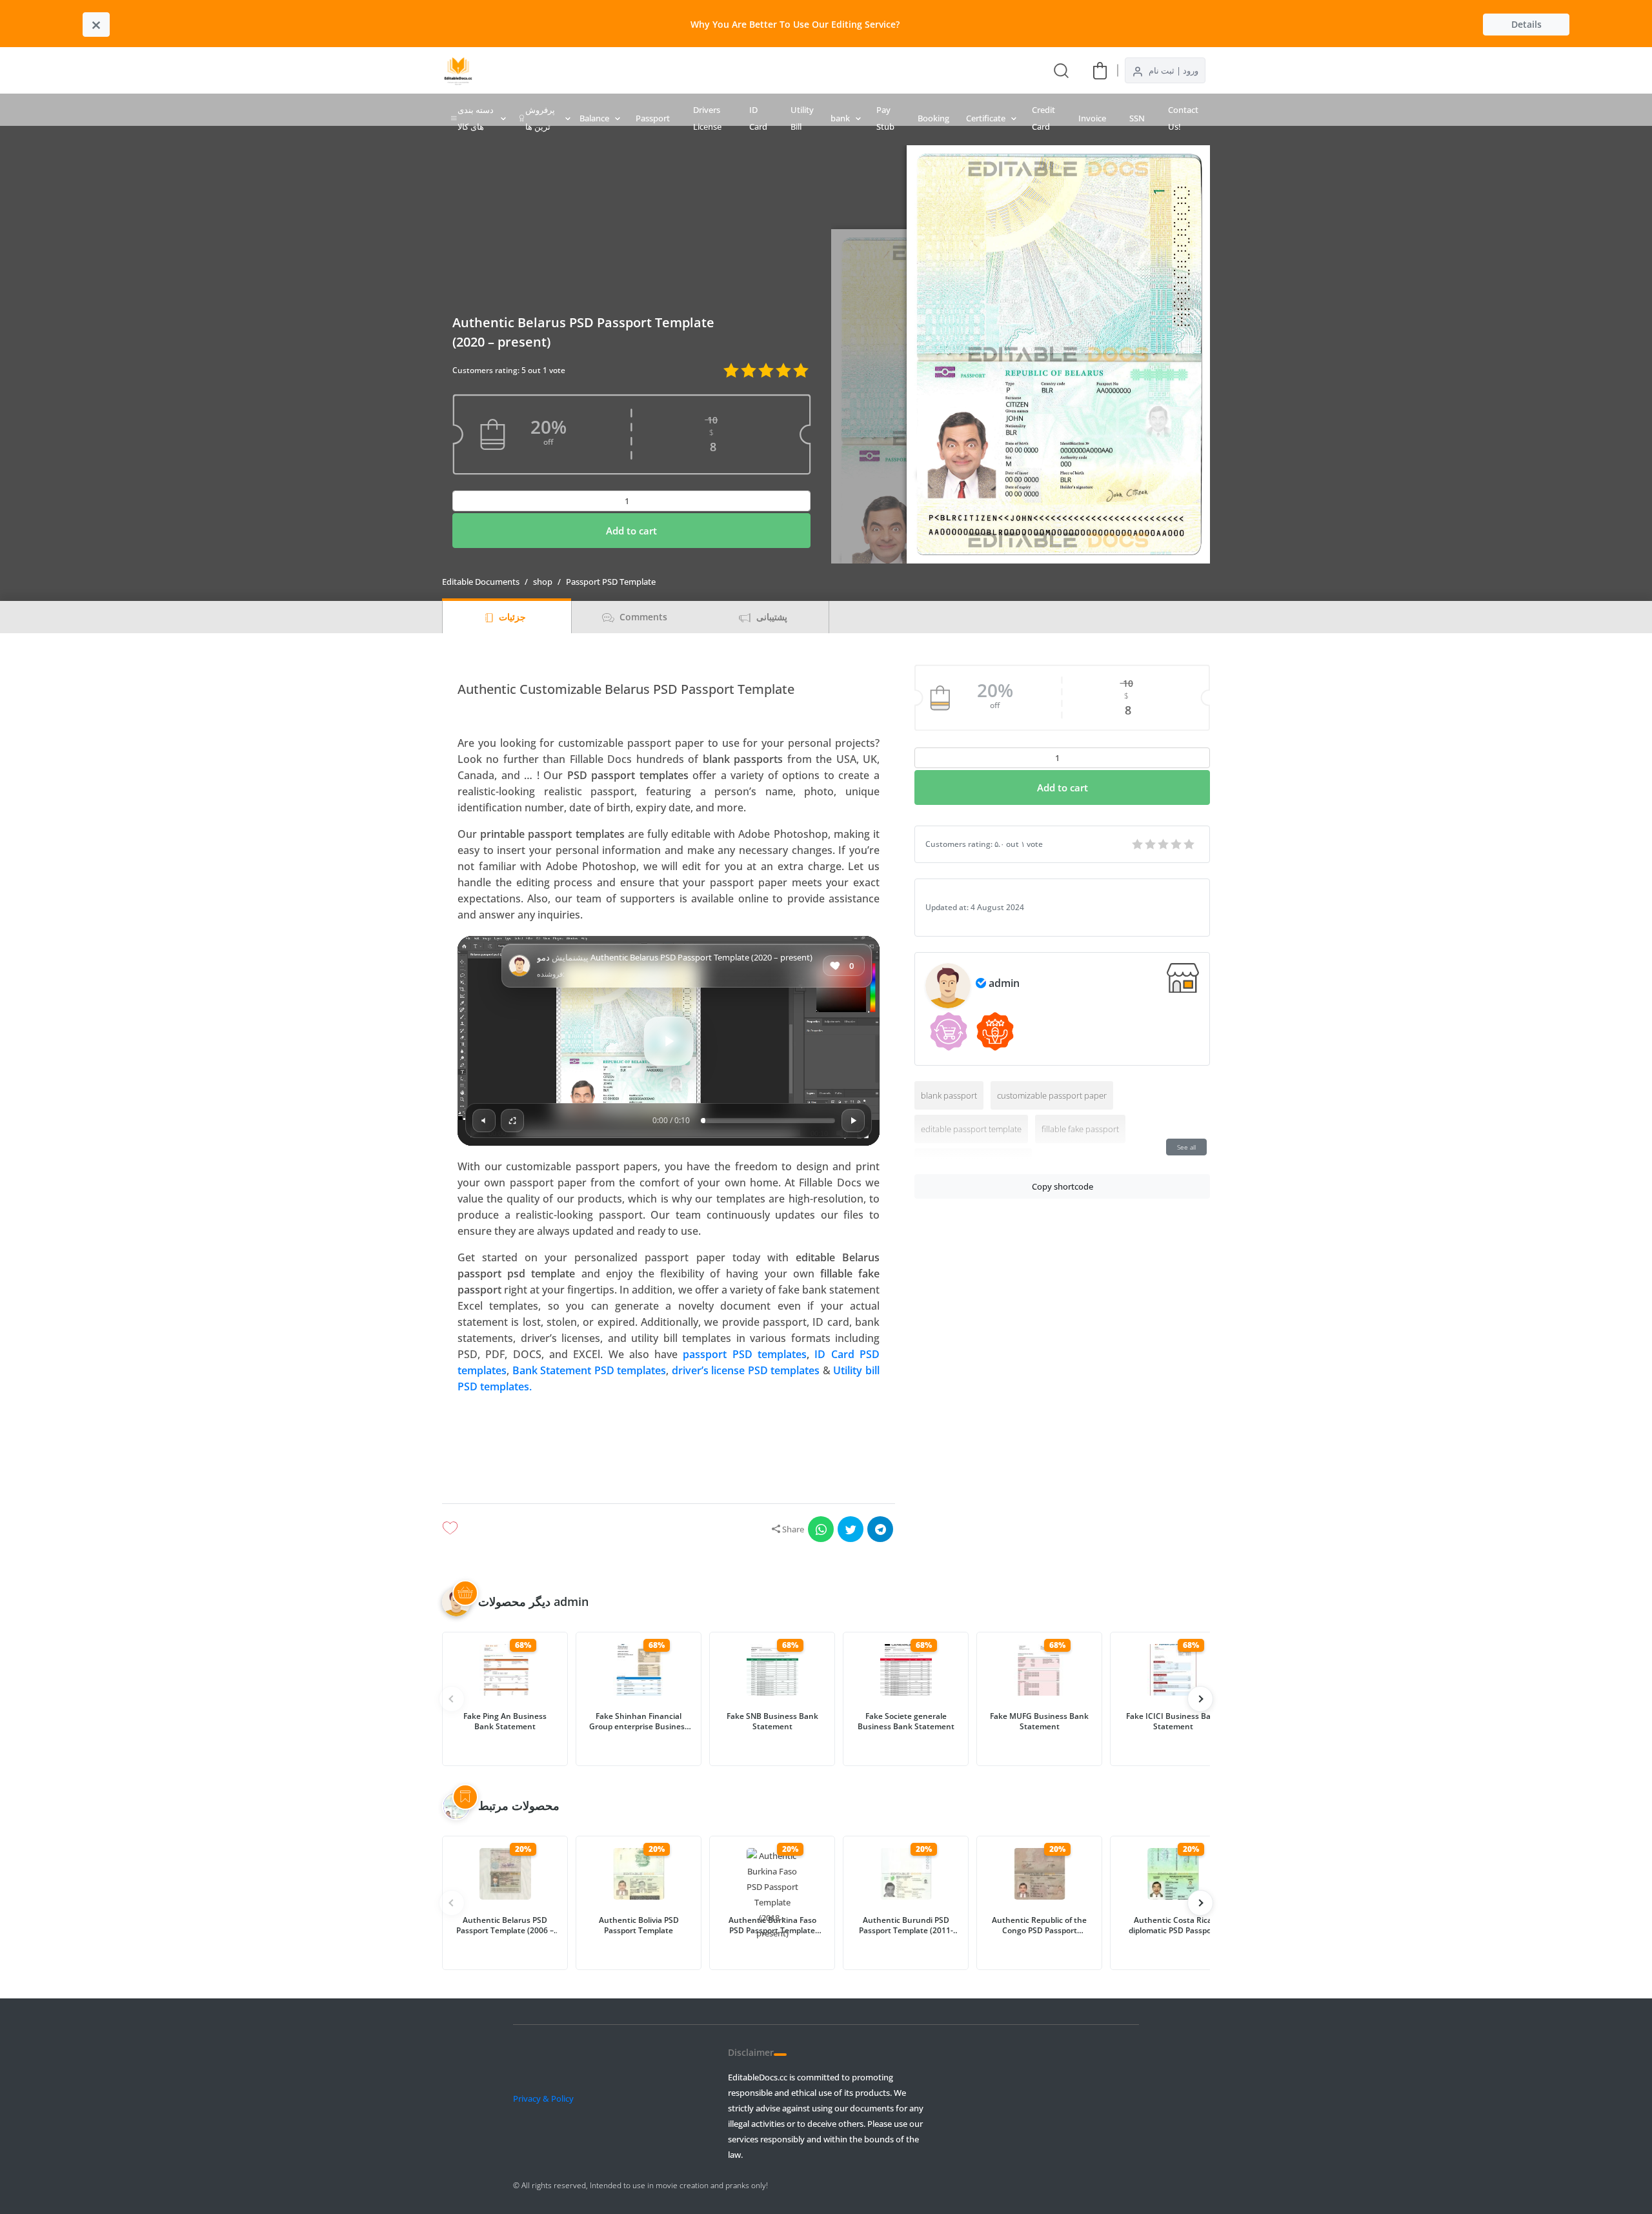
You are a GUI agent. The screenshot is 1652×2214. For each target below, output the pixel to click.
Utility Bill (802, 118)
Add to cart (631, 531)
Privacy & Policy (543, 2098)
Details (1526, 24)
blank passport (949, 1095)
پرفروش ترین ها (540, 118)
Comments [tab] (642, 617)
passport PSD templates (745, 1354)
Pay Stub (885, 118)
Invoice (1092, 118)
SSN (1137, 118)
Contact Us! (1183, 118)
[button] (669, 1444)
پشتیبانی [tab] (771, 617)
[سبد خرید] (1100, 70)
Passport (653, 118)
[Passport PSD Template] (794, 70)
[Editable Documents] (458, 70)
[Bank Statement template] (701, 70)
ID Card (758, 118)
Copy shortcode (1063, 1186)
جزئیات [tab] (511, 617)
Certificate (986, 118)
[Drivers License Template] (747, 70)
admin (1004, 983)
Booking (933, 118)
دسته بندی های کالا (476, 118)
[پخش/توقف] (853, 1121)
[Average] (1164, 844)
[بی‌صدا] (484, 1121)
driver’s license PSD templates (746, 1370)
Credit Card (1043, 118)
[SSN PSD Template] (817, 70)
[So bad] (1190, 844)
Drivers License (707, 118)
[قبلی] (1200, 1699)
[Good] (1151, 844)
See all (1186, 1147)
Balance (594, 118)
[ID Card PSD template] (771, 70)
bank (840, 118)
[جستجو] (1061, 70)
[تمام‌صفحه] (512, 1121)
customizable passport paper (1052, 1095)
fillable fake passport (1080, 1129)
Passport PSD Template (611, 582)
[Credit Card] (724, 70)
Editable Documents (481, 582)
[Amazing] (1138, 844)
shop (543, 582)
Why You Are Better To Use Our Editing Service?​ (795, 24)
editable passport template (971, 1129)
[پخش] (669, 1041)
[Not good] (1177, 844)
